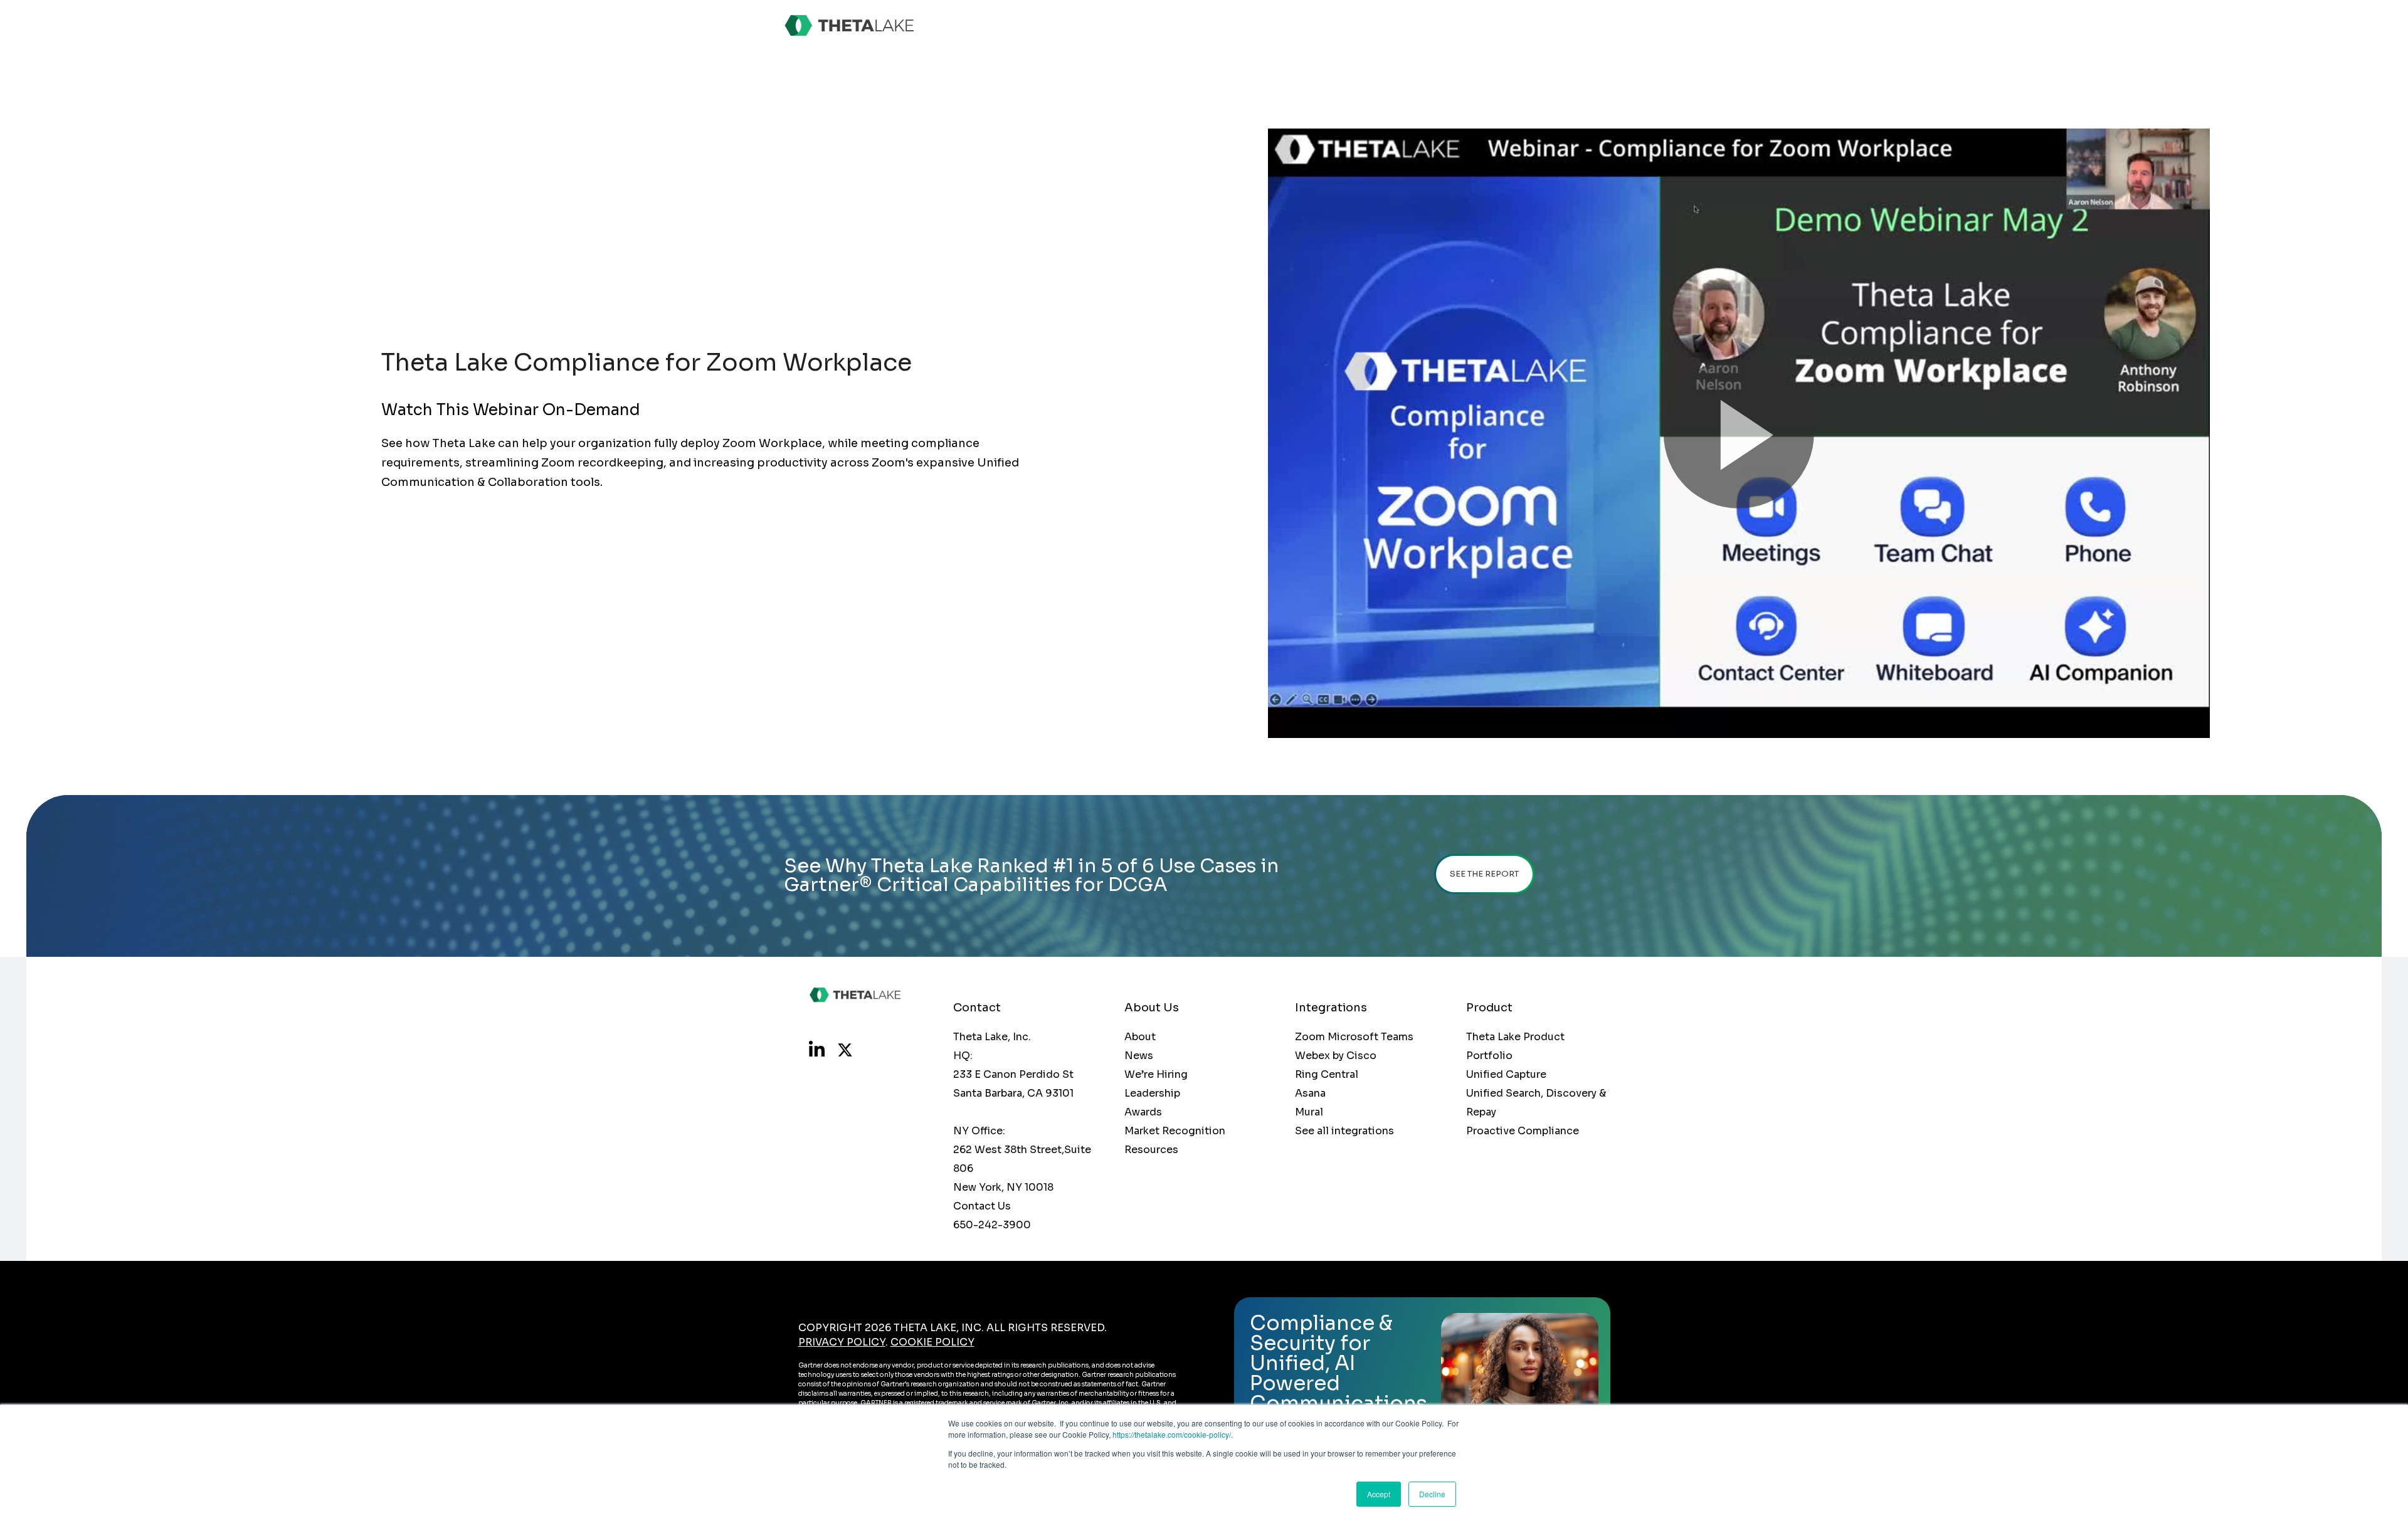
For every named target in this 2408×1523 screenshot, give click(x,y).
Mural (1309, 1112)
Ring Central (1327, 1074)
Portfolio (1489, 1056)
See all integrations (1344, 1131)
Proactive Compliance (1523, 1131)
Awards (1143, 1112)
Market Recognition (1175, 1131)
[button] (1739, 433)
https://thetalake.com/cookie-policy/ (1172, 1434)
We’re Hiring (1156, 1074)
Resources (1151, 1150)
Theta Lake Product (1515, 1037)
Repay (1481, 1112)
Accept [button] (1379, 1494)
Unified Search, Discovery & (1536, 1093)
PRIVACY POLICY (842, 1342)
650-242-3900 (992, 1225)
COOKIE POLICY (932, 1342)
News (1139, 1056)
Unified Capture (1506, 1074)
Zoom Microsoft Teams (1354, 1037)
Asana (1310, 1093)
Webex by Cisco (1336, 1056)
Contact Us (982, 1206)
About (1140, 1037)
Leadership (1152, 1093)
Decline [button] (1432, 1494)
